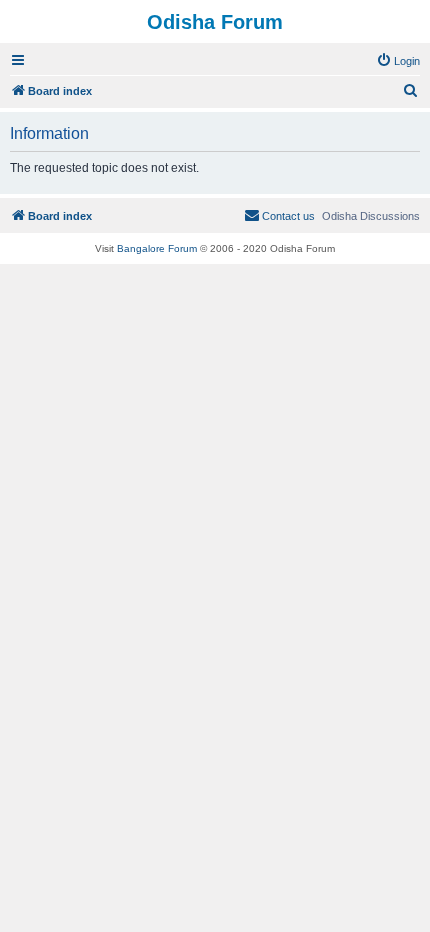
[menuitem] (398, 61)
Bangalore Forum (157, 248)
